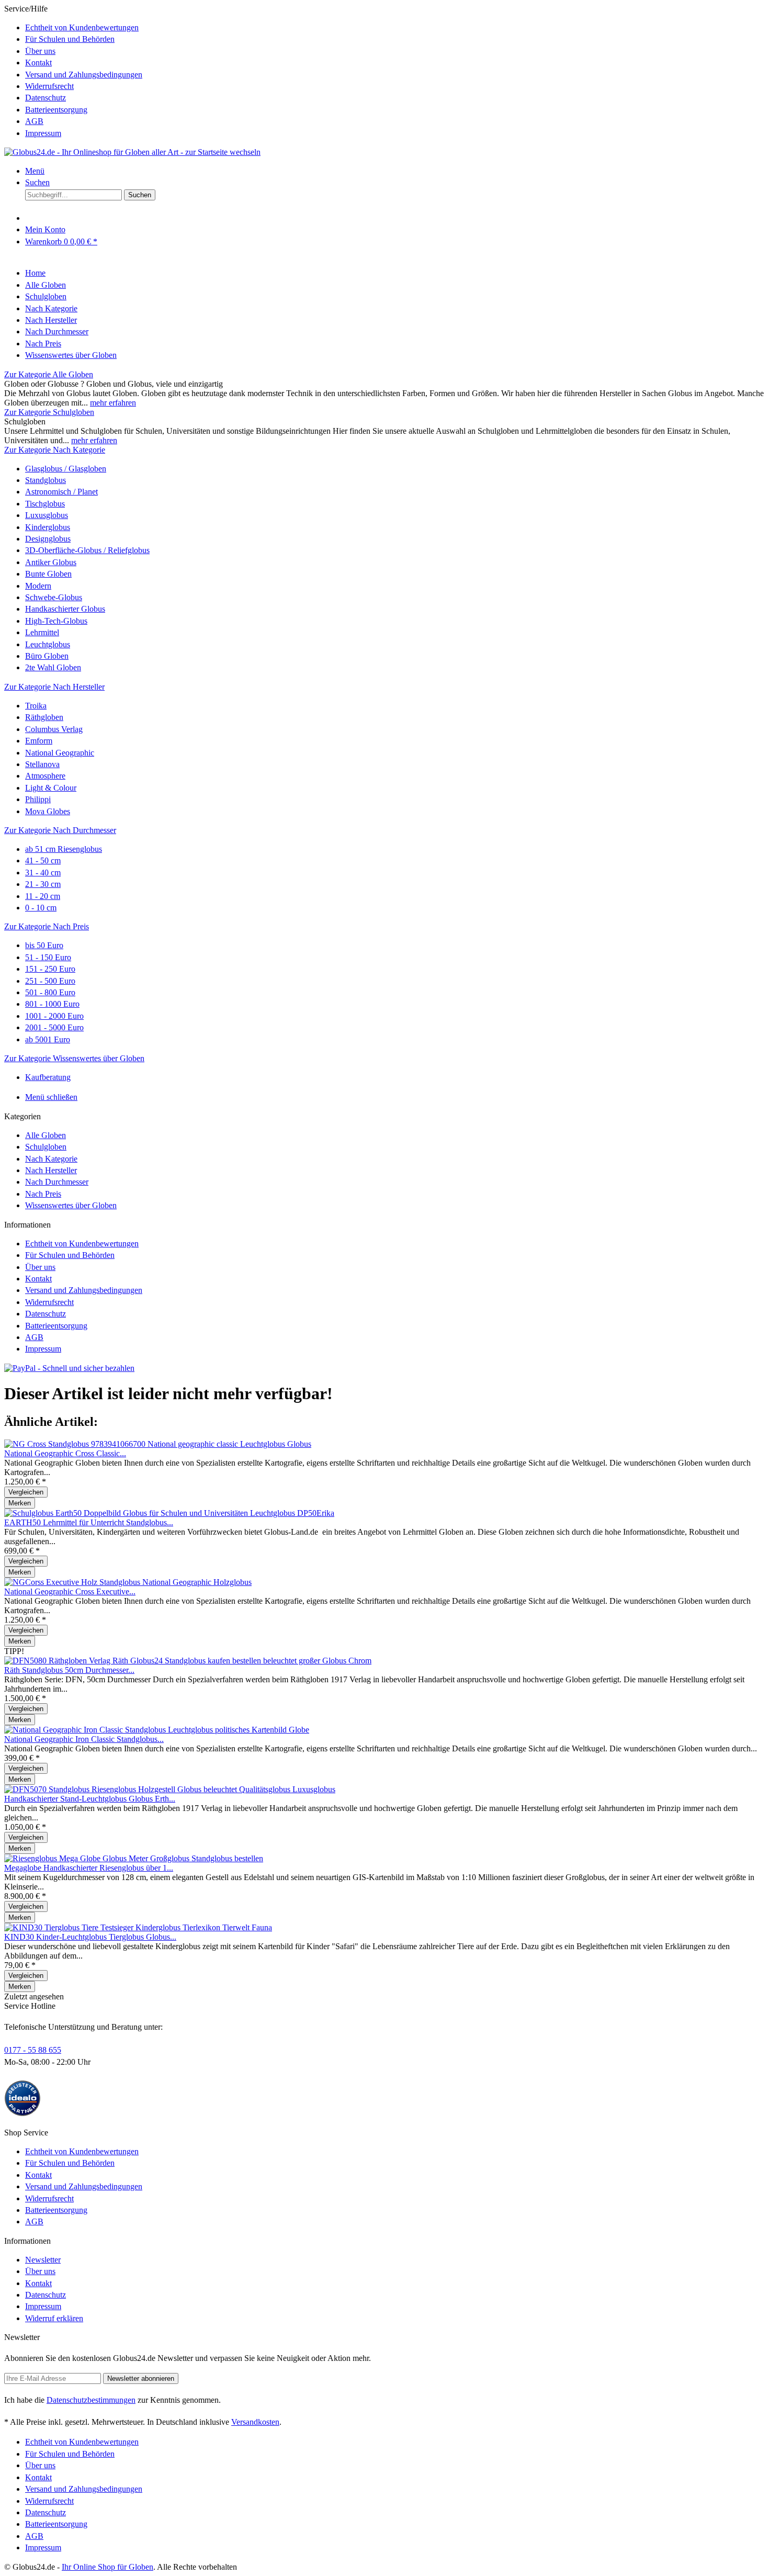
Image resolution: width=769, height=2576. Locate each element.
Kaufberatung (48, 1077)
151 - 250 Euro (50, 969)
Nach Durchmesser (57, 1182)
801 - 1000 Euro (52, 1004)
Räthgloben (44, 717)
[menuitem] (395, 28)
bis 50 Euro (44, 945)
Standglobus (46, 480)
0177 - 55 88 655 (33, 2050)
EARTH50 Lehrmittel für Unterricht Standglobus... (89, 1522)
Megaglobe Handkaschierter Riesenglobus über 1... (89, 1868)
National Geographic (60, 753)
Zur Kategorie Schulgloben (49, 412)
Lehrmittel (42, 632)
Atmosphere (45, 776)
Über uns (40, 51)
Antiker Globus (51, 562)
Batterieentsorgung (56, 110)
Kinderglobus (48, 527)
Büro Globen (47, 656)
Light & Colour (51, 788)
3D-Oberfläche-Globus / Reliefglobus (87, 550)
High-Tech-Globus (56, 621)
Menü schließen (51, 1097)
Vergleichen (26, 1492)
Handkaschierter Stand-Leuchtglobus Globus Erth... (90, 1799)
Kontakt (38, 63)
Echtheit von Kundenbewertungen (82, 27)
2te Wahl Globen (53, 667)
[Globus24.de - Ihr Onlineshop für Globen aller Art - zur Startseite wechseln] (132, 152)
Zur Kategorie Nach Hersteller (54, 687)
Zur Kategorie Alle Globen (49, 374)
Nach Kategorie (51, 1159)
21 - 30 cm (43, 884)
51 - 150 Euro (48, 957)
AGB (34, 121)
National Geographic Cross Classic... (65, 1453)
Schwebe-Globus (54, 597)
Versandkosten (255, 2422)
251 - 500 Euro (50, 981)
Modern (38, 586)
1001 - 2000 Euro (54, 1016)
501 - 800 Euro (50, 992)
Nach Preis (43, 1194)
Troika (36, 706)
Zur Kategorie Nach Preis (47, 926)
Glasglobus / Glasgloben (66, 469)
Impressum (43, 133)
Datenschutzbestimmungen (91, 2400)
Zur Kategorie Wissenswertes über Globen (74, 1058)
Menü (35, 171)
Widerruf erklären (54, 2318)
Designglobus (48, 539)
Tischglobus (45, 504)
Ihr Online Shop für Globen (108, 2567)
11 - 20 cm (43, 896)
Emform (39, 741)
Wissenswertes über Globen (71, 1205)
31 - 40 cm (43, 873)
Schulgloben (46, 1147)
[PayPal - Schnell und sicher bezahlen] (69, 1368)
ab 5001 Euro (48, 1039)
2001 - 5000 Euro (54, 1027)
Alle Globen (46, 1135)
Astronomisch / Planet (61, 492)
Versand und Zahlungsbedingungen (84, 75)
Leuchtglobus (48, 644)
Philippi (38, 799)
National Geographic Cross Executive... (70, 1591)
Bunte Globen (48, 574)
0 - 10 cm (41, 908)
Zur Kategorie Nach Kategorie (55, 450)
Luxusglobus (47, 515)
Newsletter (43, 2260)
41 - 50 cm (43, 860)
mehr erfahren (113, 403)
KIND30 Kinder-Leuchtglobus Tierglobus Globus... (90, 1937)
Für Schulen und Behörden (70, 39)
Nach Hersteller (51, 1170)
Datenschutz (46, 98)
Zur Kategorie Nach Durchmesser (60, 830)
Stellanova (42, 764)
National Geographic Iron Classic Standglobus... (84, 1739)
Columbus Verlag (54, 729)
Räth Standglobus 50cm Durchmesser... (69, 1670)
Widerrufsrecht (49, 86)
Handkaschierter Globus (65, 609)
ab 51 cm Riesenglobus (64, 849)
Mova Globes (48, 811)
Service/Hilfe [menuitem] (73, 71)
